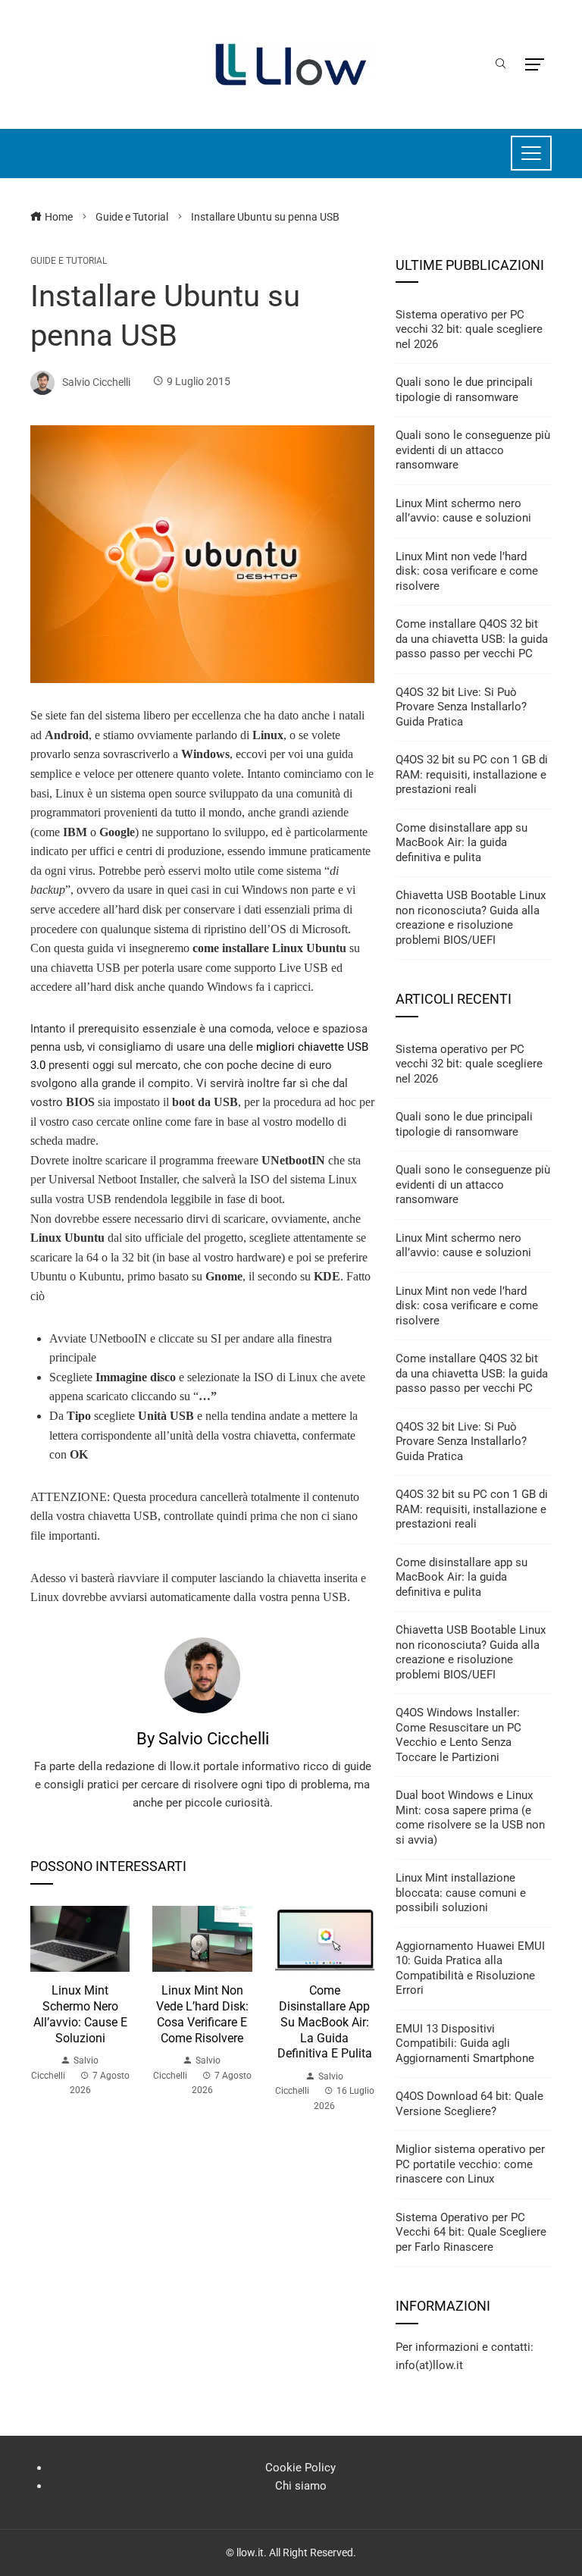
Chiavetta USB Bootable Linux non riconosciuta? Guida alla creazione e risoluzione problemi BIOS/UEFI (471, 918)
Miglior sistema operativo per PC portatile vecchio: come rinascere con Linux (470, 2164)
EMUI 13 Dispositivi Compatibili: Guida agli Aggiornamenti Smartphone (465, 2043)
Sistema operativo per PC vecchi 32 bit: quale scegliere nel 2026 (469, 329)
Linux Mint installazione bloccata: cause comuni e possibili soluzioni (461, 1893)
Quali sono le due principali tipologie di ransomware (464, 390)
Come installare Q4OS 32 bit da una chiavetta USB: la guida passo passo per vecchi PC (472, 639)
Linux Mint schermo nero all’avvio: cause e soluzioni (80, 2014)
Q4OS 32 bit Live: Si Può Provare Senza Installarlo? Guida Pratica (461, 707)
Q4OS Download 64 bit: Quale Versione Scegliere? (469, 2104)
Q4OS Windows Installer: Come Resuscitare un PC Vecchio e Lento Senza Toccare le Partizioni (458, 1735)
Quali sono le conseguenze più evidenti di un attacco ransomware (473, 450)
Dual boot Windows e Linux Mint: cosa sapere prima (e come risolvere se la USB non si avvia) (470, 1818)
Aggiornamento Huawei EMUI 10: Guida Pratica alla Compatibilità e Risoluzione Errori (470, 1968)
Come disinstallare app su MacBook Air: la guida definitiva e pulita (325, 2022)
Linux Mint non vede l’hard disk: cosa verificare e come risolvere (202, 2014)
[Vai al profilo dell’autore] (202, 1675)
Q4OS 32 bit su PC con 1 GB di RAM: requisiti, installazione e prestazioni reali (472, 774)
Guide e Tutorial (69, 261)
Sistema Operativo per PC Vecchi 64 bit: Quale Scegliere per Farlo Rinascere (471, 2232)
